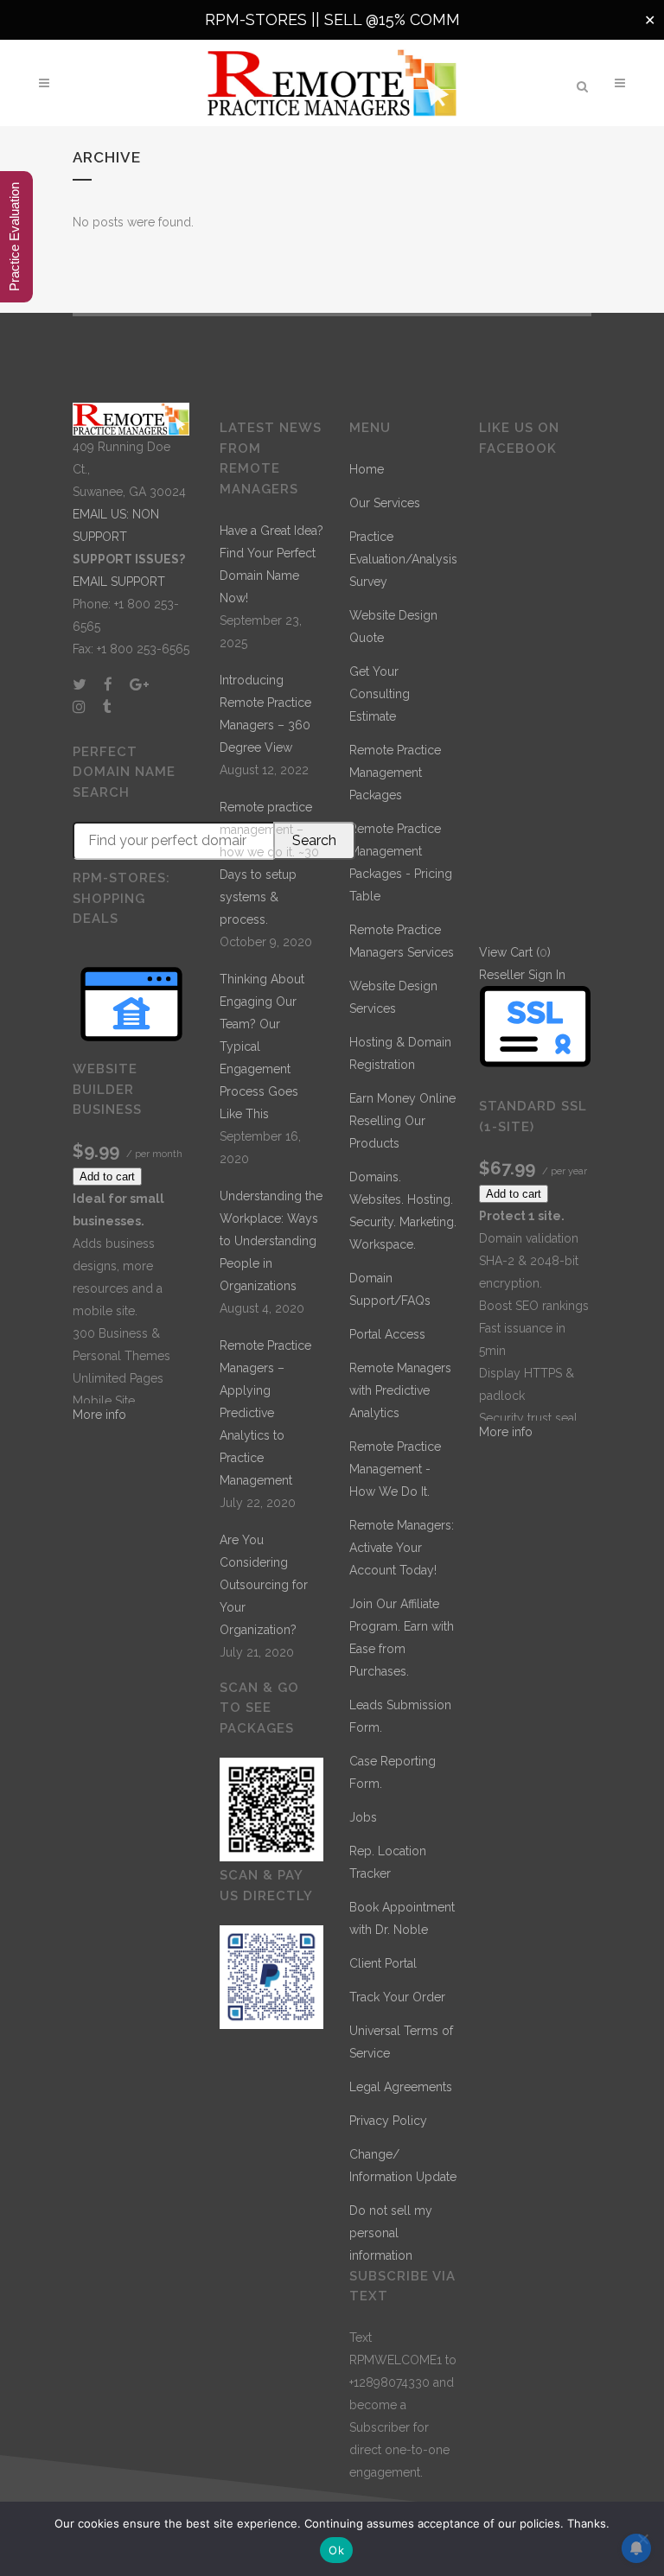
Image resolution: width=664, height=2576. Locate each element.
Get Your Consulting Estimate (380, 694)
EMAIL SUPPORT (119, 582)
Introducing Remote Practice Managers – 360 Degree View (265, 714)
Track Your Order (397, 1997)
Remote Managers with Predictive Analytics (400, 1390)
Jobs (363, 1817)
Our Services (385, 503)
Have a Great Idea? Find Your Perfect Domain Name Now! (271, 564)
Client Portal (383, 1963)
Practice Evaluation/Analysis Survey (403, 559)
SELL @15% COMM (392, 19)
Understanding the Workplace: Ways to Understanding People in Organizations (271, 1241)
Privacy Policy (388, 2121)
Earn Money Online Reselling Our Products (402, 1121)
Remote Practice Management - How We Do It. (395, 1469)
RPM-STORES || (265, 19)
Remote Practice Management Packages (395, 773)
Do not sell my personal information (391, 2233)
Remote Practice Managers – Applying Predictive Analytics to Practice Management (265, 1413)
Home (367, 469)
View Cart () (515, 952)
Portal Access (387, 1334)
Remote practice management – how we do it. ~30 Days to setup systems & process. (269, 863)
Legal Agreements (401, 2087)
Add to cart (107, 1177)
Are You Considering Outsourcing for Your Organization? (264, 1585)
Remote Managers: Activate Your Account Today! (402, 1548)
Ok (336, 2550)
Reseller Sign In (522, 975)
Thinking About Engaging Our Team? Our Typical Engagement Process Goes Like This (262, 1046)
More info (99, 1415)
